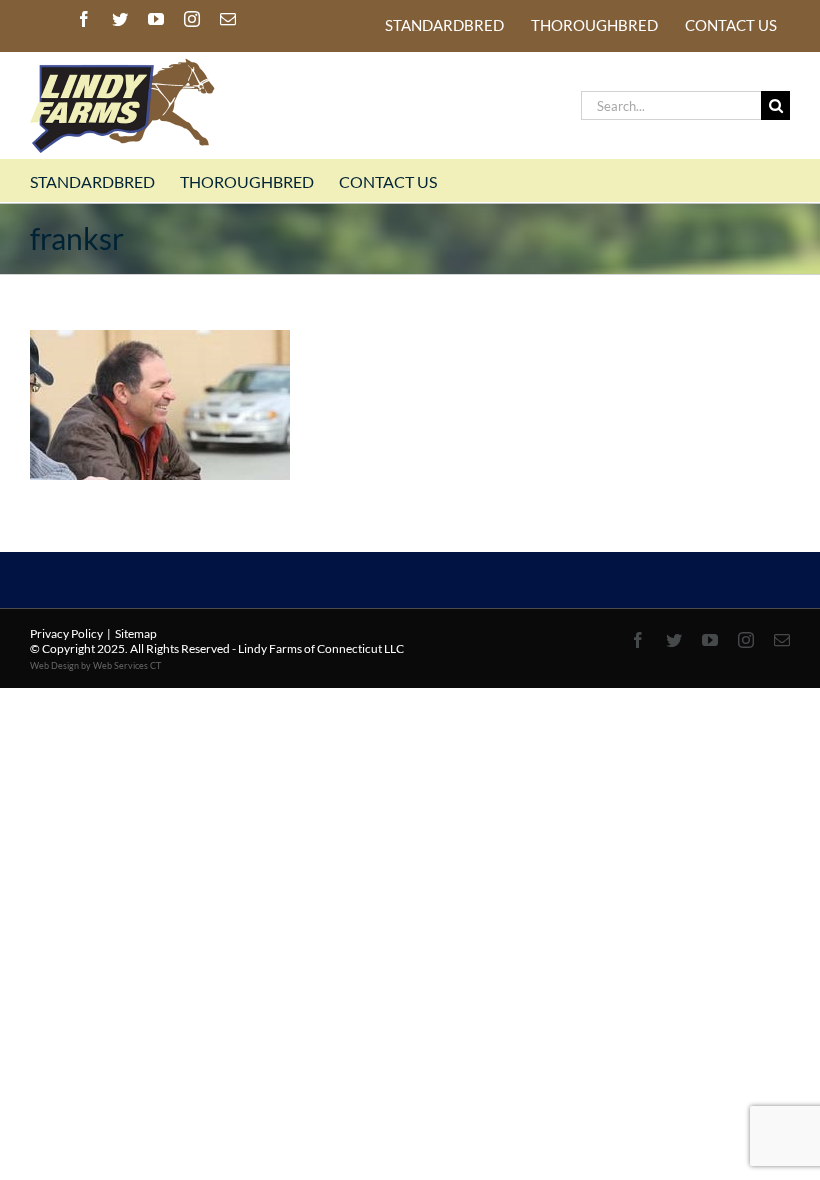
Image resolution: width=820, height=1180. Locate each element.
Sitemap (136, 633)
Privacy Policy (66, 633)
